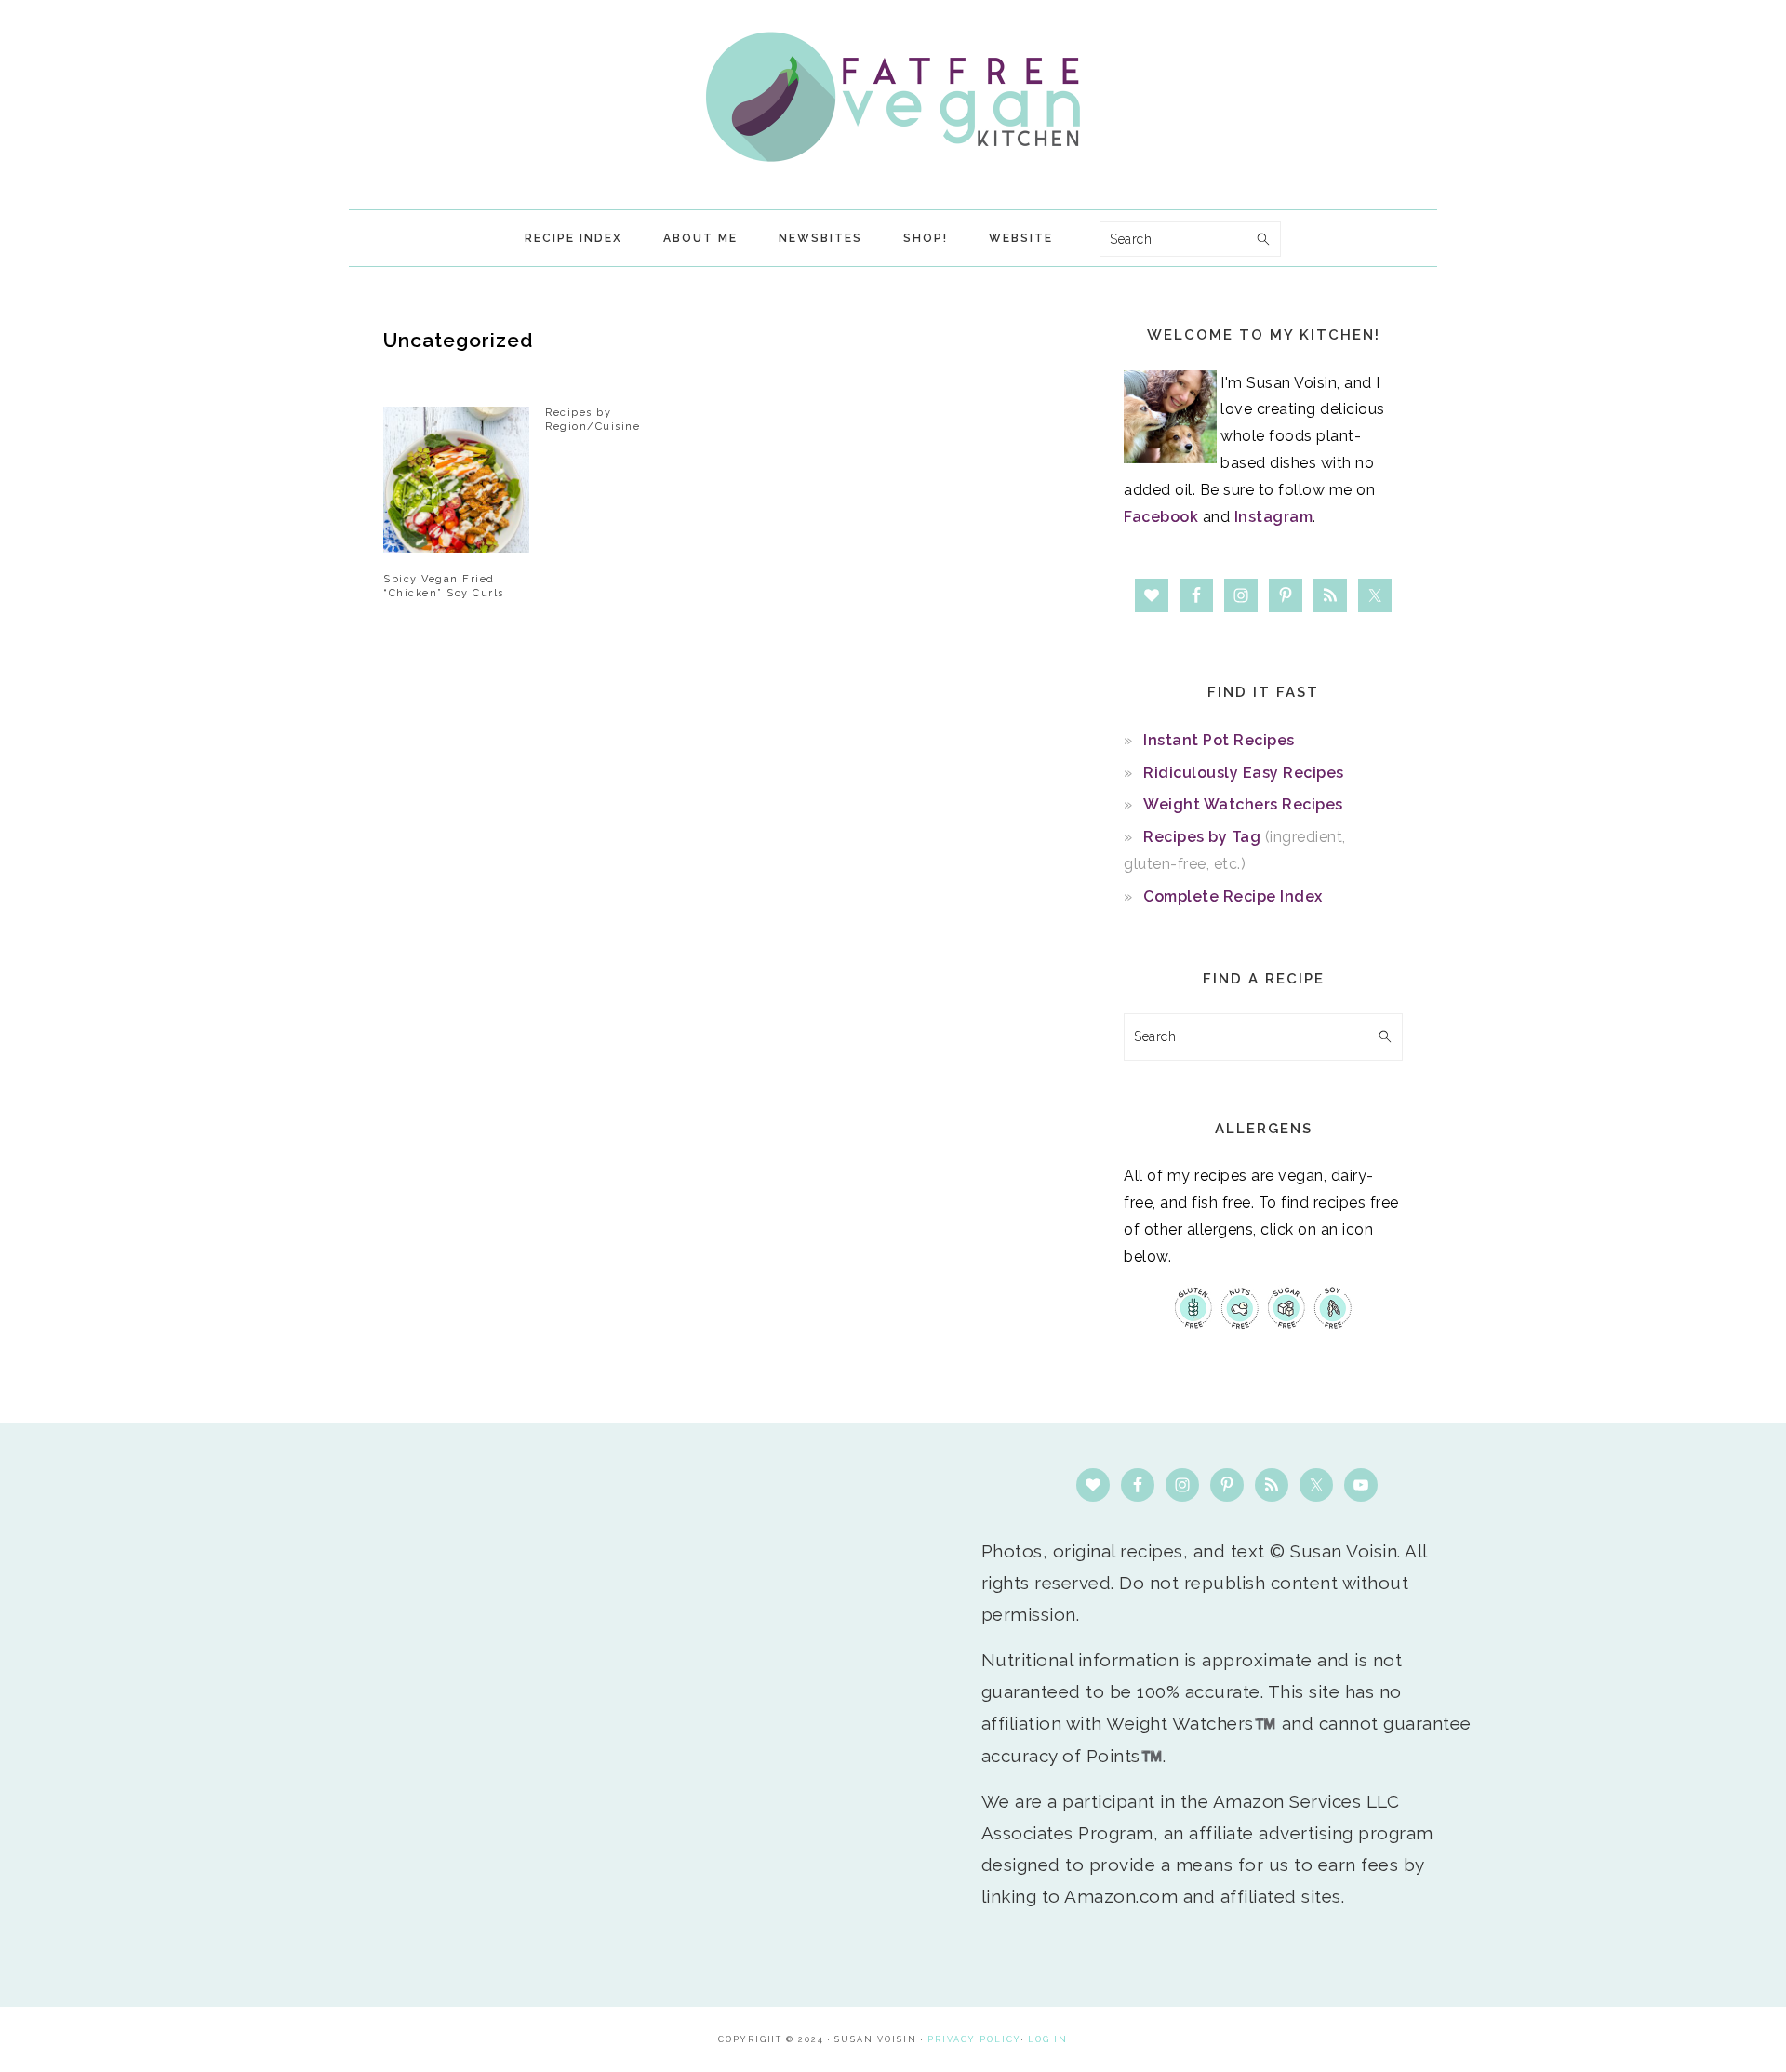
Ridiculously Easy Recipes (1244, 773)
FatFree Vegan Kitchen (893, 97)
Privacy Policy (974, 2039)
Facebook (1161, 517)
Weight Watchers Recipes (1243, 804)
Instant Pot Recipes (1219, 740)
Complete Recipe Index (1233, 896)
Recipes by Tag (1202, 837)
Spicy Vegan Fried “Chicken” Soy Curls (444, 586)
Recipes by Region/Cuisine (593, 419)
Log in (1048, 2039)
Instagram (1274, 517)
